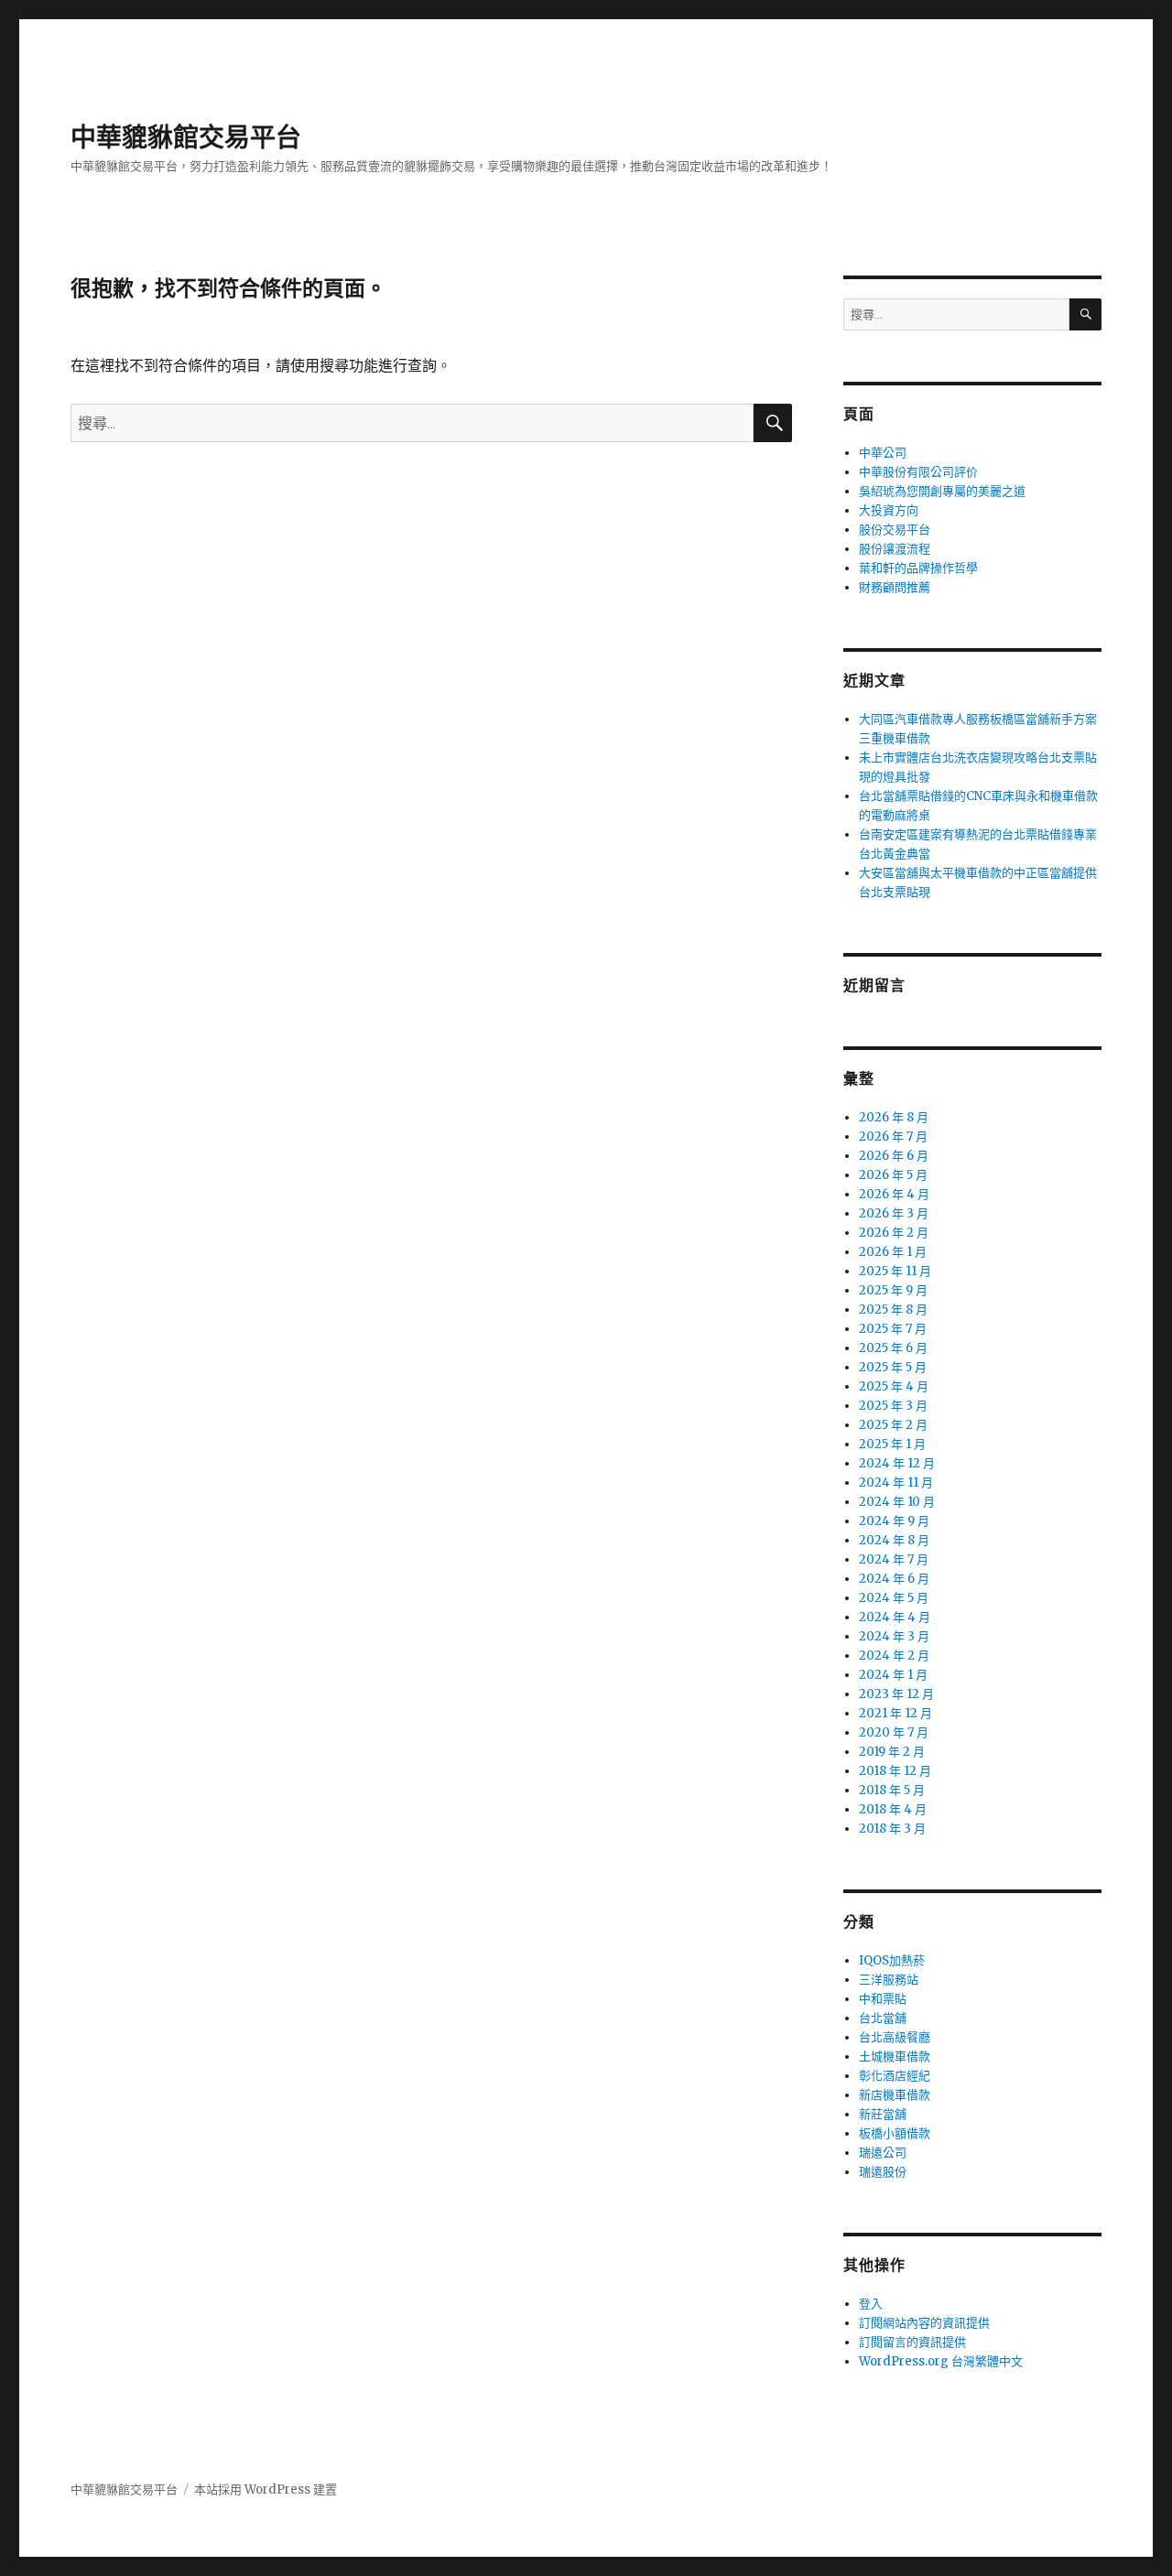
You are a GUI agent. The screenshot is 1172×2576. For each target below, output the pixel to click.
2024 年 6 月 (894, 1579)
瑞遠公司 (883, 2153)
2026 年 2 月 (894, 1233)
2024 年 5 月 (894, 1598)
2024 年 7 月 (894, 1559)
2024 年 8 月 (894, 1540)
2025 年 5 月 (893, 1367)
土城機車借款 (895, 2056)
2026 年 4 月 (894, 1194)
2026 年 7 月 (893, 1136)
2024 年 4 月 (895, 1617)
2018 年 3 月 (892, 1829)
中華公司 (883, 453)
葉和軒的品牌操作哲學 (918, 568)
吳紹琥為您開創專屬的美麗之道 (942, 491)
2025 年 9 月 (893, 1290)
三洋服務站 (889, 1980)
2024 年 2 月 (894, 1656)
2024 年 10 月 (897, 1502)
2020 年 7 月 (894, 1732)
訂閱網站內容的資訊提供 (924, 2323)
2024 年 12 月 (897, 1463)
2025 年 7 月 (893, 1329)
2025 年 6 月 (893, 1348)
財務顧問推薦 (895, 587)
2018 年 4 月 (893, 1809)
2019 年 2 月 (892, 1752)
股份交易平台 (895, 530)
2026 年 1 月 (893, 1252)
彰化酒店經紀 (895, 2076)
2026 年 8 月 (894, 1117)
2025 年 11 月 (895, 1271)
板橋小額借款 (895, 2133)
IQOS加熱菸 (892, 1960)
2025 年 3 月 (893, 1406)
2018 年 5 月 (892, 1790)
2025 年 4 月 (894, 1386)
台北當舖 (883, 2018)
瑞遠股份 (883, 2172)
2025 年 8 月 (893, 1310)
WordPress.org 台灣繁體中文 (941, 2361)
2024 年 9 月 (894, 1521)
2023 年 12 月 (896, 1694)
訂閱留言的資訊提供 (912, 2342)
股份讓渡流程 (895, 549)
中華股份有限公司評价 (918, 472)
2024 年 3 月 (894, 1636)
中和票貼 (883, 1999)
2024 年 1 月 (893, 1675)
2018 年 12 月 (895, 1771)
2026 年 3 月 (894, 1213)
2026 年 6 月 (894, 1156)
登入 (871, 2304)
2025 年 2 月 (893, 1425)
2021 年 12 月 (895, 1713)
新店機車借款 (895, 2095)
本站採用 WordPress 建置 (266, 2489)
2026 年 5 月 (893, 1175)
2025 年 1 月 (892, 1444)
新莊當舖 (883, 2114)
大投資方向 (889, 510)
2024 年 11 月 (896, 1483)
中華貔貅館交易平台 (186, 137)
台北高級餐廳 (895, 2037)
